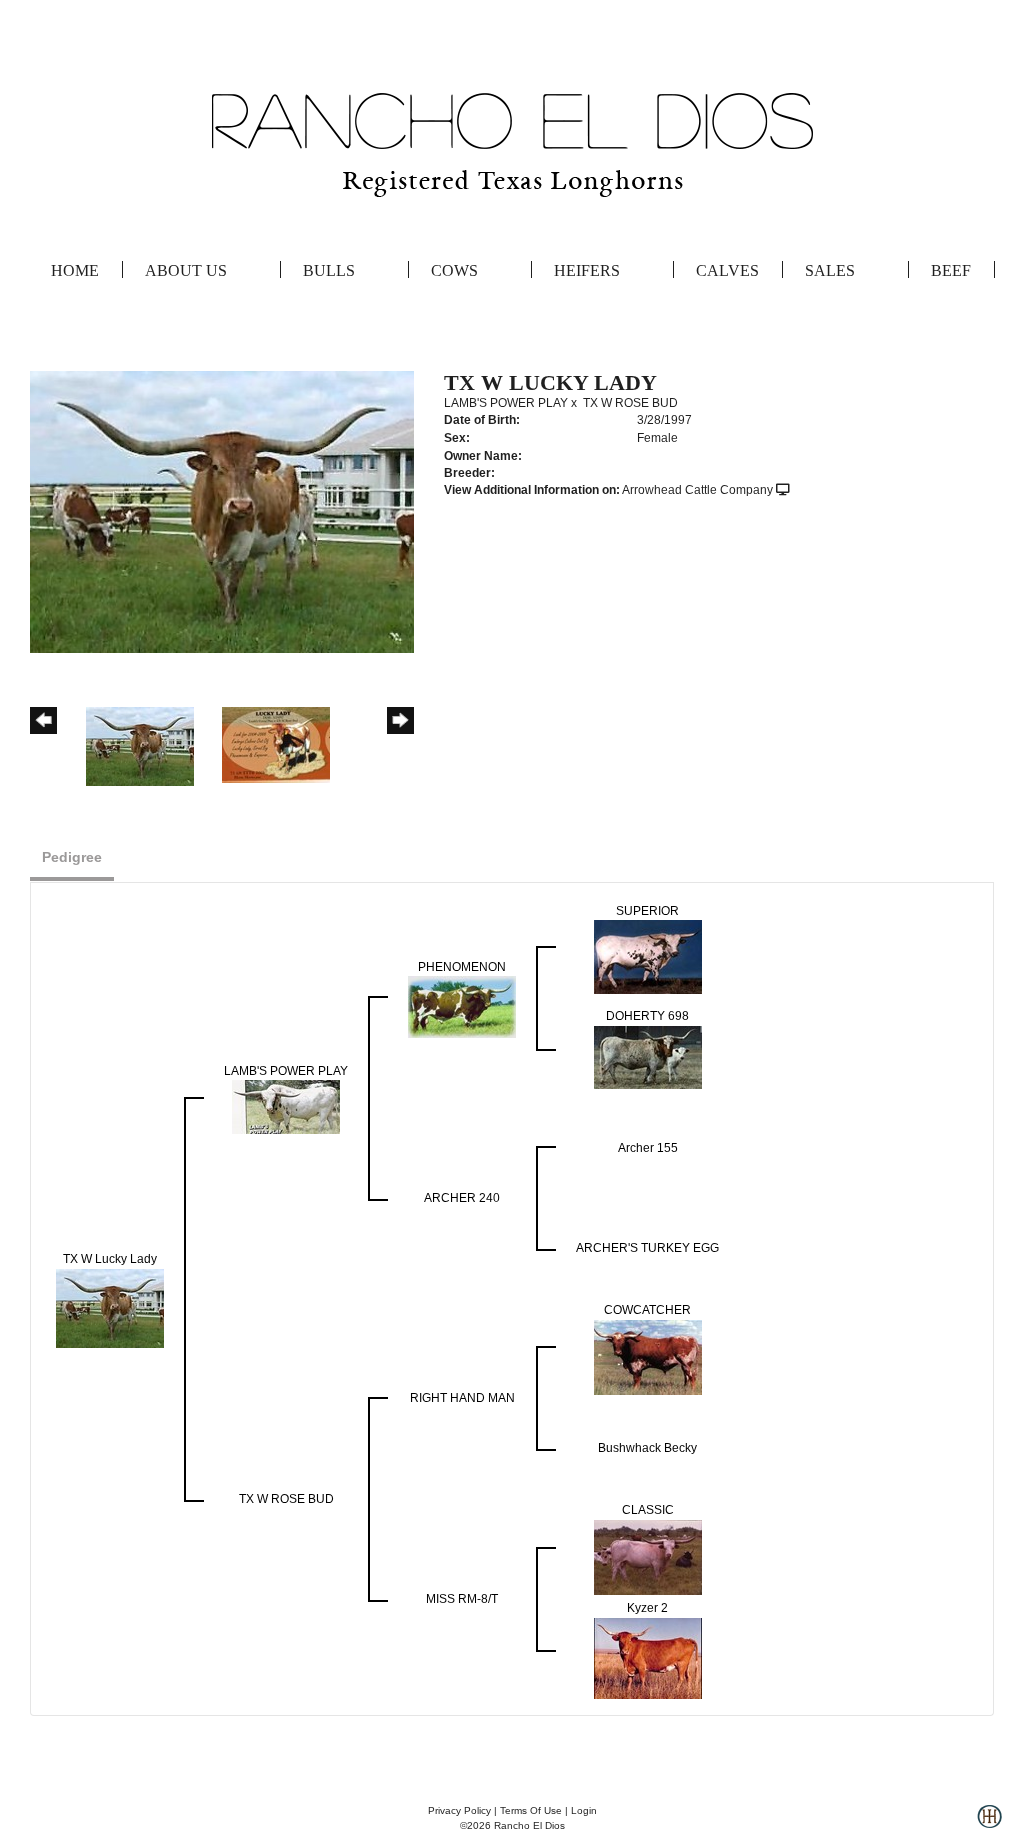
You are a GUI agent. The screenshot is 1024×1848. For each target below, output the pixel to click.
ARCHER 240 (462, 1198)
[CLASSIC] (648, 1556)
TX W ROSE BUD (630, 403)
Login (584, 1810)
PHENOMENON (462, 967)
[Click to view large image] (222, 511)
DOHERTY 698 (647, 1016)
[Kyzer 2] (648, 1657)
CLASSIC (648, 1510)
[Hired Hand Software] (989, 1824)
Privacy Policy (459, 1810)
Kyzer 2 (647, 1608)
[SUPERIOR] (648, 956)
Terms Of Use (531, 1810)
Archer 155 (648, 1148)
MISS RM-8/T (462, 1599)
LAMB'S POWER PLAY (506, 403)
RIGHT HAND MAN (462, 1398)
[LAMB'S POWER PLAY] (286, 1106)
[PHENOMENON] (462, 1006)
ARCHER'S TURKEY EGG (647, 1248)
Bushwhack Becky (647, 1448)
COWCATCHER (647, 1310)
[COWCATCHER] (648, 1356)
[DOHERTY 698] (648, 1056)
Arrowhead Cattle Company (697, 490)
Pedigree (72, 857)
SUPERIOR (647, 911)
